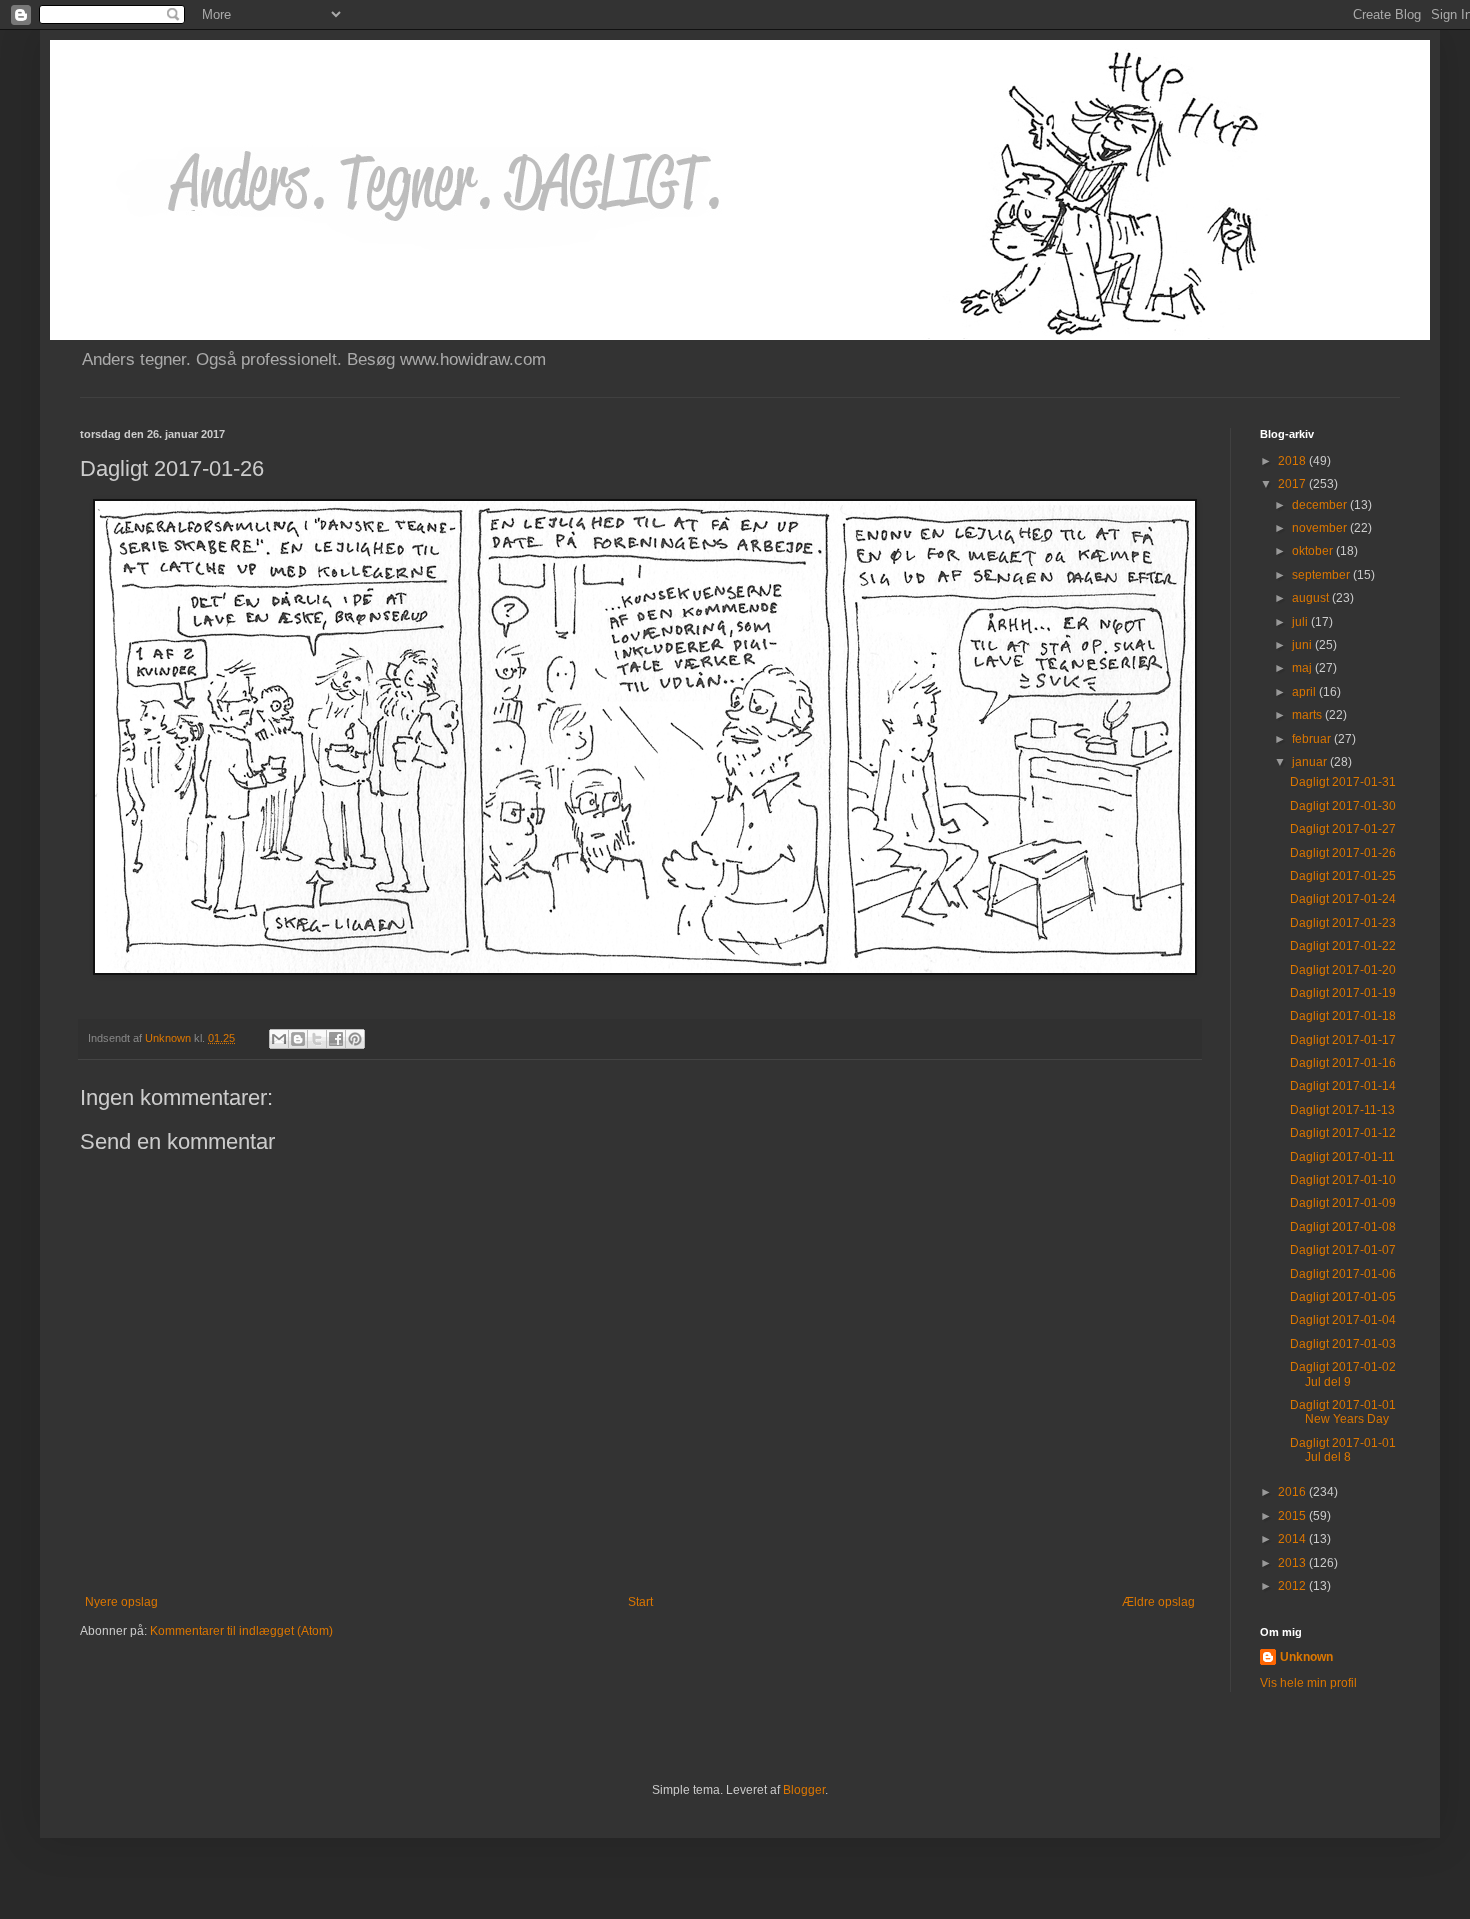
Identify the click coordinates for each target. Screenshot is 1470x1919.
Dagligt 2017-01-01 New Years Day (1343, 1412)
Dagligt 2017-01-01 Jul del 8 (1343, 1450)
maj (1303, 668)
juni (1303, 645)
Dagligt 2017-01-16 (1343, 1063)
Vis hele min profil (1308, 1683)
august (1312, 598)
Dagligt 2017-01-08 (1343, 1227)
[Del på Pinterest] (355, 1039)
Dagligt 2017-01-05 (1343, 1297)
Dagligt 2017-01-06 (1343, 1274)
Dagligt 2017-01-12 (1343, 1133)
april (1305, 692)
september (1322, 575)
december (1321, 505)
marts (1308, 715)
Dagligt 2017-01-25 (1343, 876)
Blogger (804, 1790)
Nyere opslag (121, 1602)
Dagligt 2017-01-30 (1343, 806)
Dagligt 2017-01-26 (1343, 853)
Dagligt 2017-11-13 (1342, 1110)
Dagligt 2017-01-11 (1342, 1157)
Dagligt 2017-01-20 (1343, 970)
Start (640, 1602)
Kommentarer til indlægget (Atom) (241, 1631)
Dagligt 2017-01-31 (1343, 782)
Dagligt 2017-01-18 (1343, 1016)
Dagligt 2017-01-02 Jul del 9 (1343, 1374)
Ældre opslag (1158, 1602)
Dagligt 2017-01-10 (1343, 1180)
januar (1311, 762)
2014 (1293, 1539)
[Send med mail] (279, 1039)
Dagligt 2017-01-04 (1343, 1320)
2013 (1293, 1563)
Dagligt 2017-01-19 (1343, 993)
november (1321, 528)
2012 (1293, 1586)
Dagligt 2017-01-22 (1343, 946)
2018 (1293, 461)
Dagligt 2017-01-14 (1343, 1086)
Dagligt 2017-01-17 (1343, 1040)
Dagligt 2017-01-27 (1343, 829)
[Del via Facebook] (336, 1039)
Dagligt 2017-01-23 (1343, 923)
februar (1313, 739)
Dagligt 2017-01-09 (1343, 1203)
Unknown (1306, 1657)
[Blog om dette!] (298, 1039)
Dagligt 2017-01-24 (1343, 899)
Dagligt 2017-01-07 (1343, 1250)
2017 (1293, 484)
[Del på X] (317, 1039)
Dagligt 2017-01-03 (1343, 1344)
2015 (1293, 1516)
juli (1301, 622)
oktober (1314, 551)
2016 (1293, 1492)
